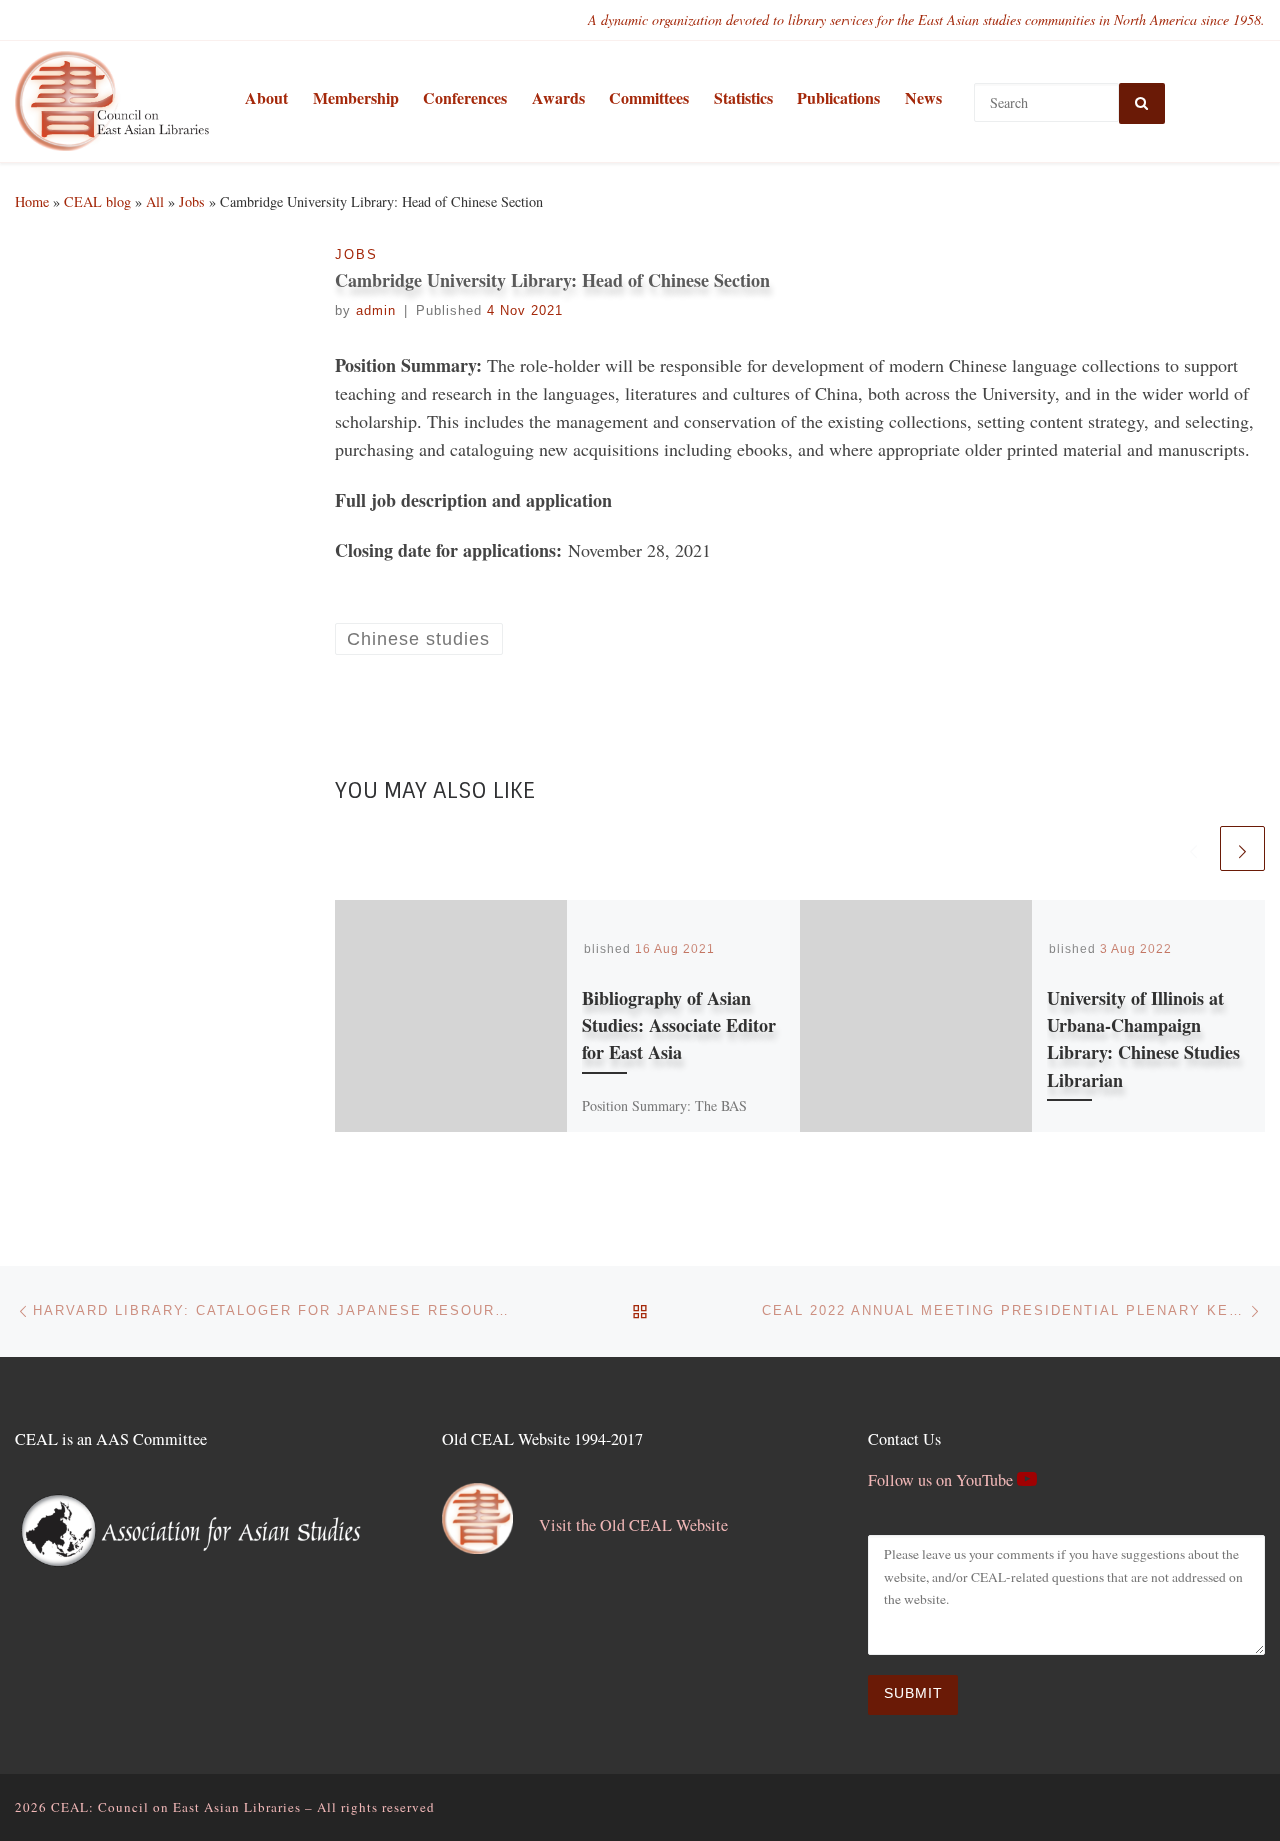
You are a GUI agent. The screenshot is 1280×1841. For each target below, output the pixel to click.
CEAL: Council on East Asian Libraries (176, 1807)
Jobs (192, 201)
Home (32, 201)
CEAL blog (97, 201)
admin (376, 311)
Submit (913, 1693)
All (155, 201)
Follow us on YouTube (942, 1480)
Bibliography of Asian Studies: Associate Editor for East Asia (679, 1025)
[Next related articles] (1242, 848)
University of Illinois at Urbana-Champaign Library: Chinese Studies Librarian (1143, 1038)
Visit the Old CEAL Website (633, 1525)
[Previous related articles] (1193, 848)
